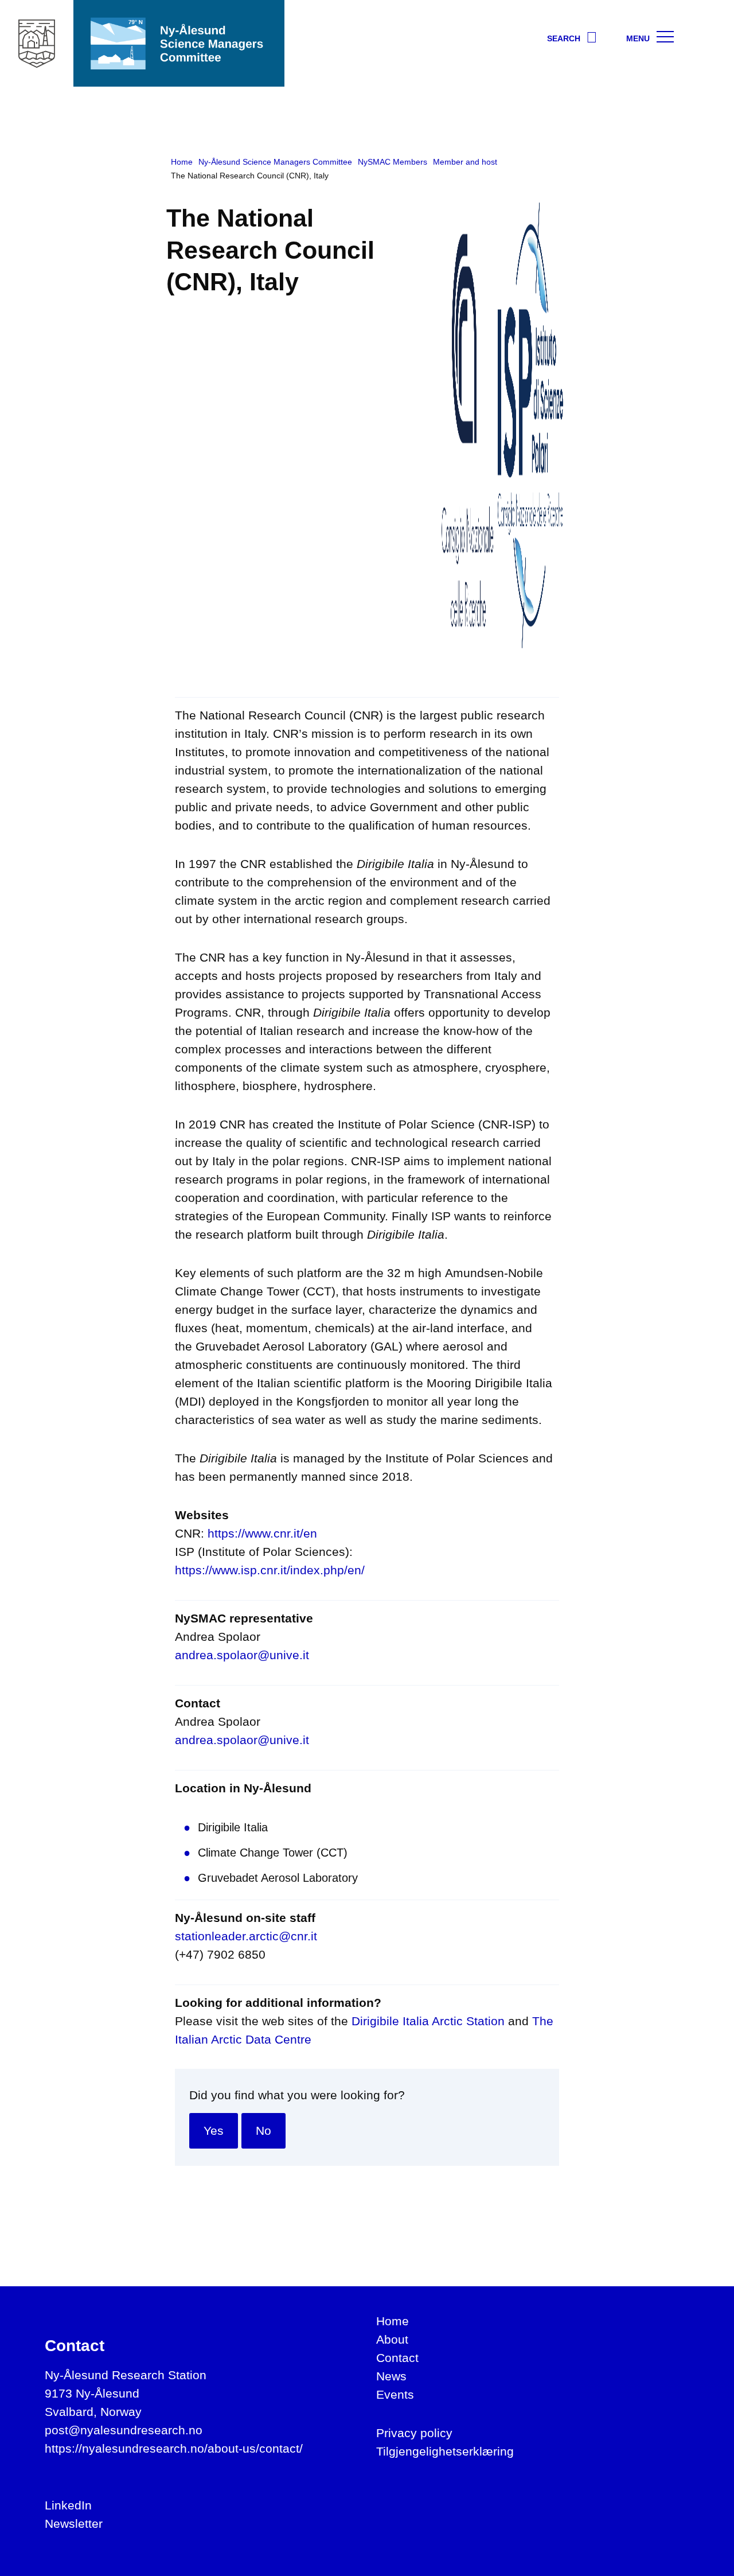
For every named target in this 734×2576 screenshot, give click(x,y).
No (263, 2131)
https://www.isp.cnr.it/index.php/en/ (270, 1570)
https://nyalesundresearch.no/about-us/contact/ (174, 2448)
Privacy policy (414, 2433)
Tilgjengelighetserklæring (445, 2451)
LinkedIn (68, 2505)
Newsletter (74, 2524)
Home (393, 2321)
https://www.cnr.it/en (262, 1533)
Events (395, 2394)
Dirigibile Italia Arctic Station (428, 2021)
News (391, 2376)
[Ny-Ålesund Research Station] (37, 43)
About (392, 2339)
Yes (214, 2131)
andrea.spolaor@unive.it (242, 1655)
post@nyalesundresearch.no (124, 2430)
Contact (397, 2358)
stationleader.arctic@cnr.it (246, 1936)
